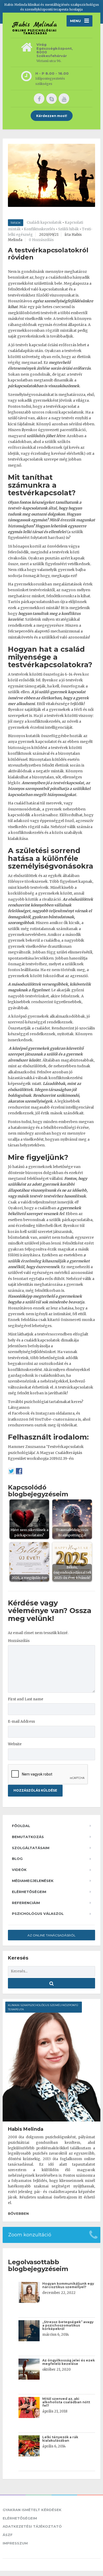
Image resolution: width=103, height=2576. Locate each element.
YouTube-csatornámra (56, 1419)
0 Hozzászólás (41, 240)
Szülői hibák (68, 229)
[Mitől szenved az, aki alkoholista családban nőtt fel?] (30, 2413)
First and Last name (26, 1699)
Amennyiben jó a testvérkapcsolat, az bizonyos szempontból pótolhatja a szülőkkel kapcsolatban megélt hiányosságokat (49, 789)
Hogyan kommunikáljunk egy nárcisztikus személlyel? (68, 2285)
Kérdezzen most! (52, 116)
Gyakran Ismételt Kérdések (32, 2510)
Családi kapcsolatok (44, 223)
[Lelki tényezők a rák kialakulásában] (30, 2452)
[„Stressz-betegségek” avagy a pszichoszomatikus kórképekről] (30, 2336)
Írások (16, 223)
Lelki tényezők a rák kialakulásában (60, 2439)
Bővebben (18, 2213)
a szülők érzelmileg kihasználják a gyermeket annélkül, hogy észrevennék (49, 1261)
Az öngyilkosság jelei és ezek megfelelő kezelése (69, 2362)
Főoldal (21, 1826)
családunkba (60, 277)
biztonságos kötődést (28, 748)
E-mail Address (21, 1721)
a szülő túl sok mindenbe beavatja (53, 1302)
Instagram (46, 1413)
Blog (17, 1859)
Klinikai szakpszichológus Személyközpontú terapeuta (43, 2007)
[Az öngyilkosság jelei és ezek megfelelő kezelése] (30, 2375)
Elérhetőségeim (29, 1892)
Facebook (21, 1413)
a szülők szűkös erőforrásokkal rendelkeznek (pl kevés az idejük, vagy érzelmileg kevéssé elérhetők (46, 448)
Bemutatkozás (28, 1837)
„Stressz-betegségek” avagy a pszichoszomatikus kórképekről (68, 2325)
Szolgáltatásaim (31, 1848)
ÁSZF (8, 2535)
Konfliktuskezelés (39, 229)
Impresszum (15, 2543)
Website (15, 1744)
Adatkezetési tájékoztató (32, 2526)
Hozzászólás (19, 1641)
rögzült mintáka (60, 330)
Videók (19, 1870)
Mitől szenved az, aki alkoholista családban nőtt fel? (66, 2402)
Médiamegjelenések (33, 1881)
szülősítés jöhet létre (46, 436)
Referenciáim (26, 1903)
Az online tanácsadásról (51, 1935)
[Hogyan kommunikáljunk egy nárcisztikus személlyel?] (30, 2298)
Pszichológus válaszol (38, 1914)
